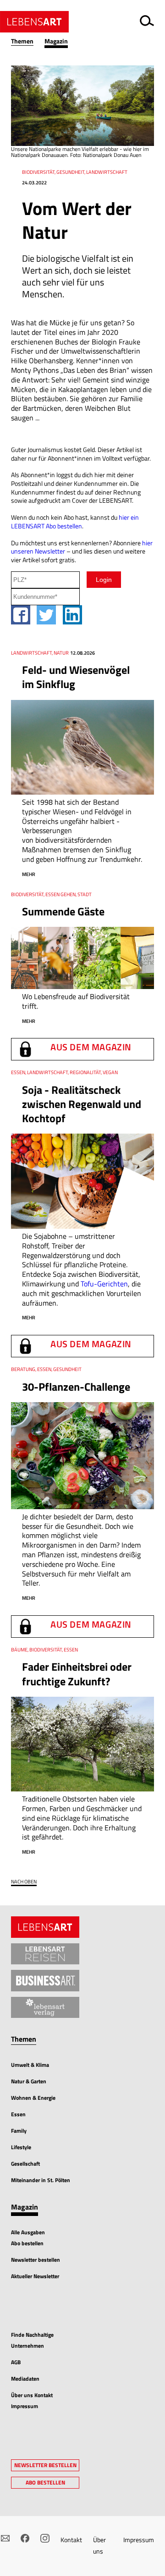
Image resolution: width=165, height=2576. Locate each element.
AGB (16, 2362)
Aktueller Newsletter (35, 2276)
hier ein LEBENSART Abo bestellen (75, 522)
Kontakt (71, 2540)
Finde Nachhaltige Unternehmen (32, 2340)
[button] (28, 41)
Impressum (139, 2540)
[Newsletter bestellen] (5, 2538)
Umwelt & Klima (30, 2065)
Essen (18, 2114)
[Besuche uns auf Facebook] (25, 2538)
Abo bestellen (27, 2243)
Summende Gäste (63, 911)
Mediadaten (25, 2379)
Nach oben (24, 1882)
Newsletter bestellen (36, 2260)
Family (19, 2131)
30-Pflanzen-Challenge (76, 1387)
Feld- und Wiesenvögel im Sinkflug (76, 677)
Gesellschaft (25, 2164)
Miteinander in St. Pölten (41, 2180)
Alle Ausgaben (28, 2232)
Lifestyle (21, 2147)
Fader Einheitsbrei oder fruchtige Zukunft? (77, 1674)
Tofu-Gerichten (104, 1284)
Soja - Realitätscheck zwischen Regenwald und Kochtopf (82, 1104)
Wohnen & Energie (33, 2098)
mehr (29, 874)
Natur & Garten (29, 2081)
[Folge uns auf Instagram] (45, 2538)
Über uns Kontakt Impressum (32, 2401)
